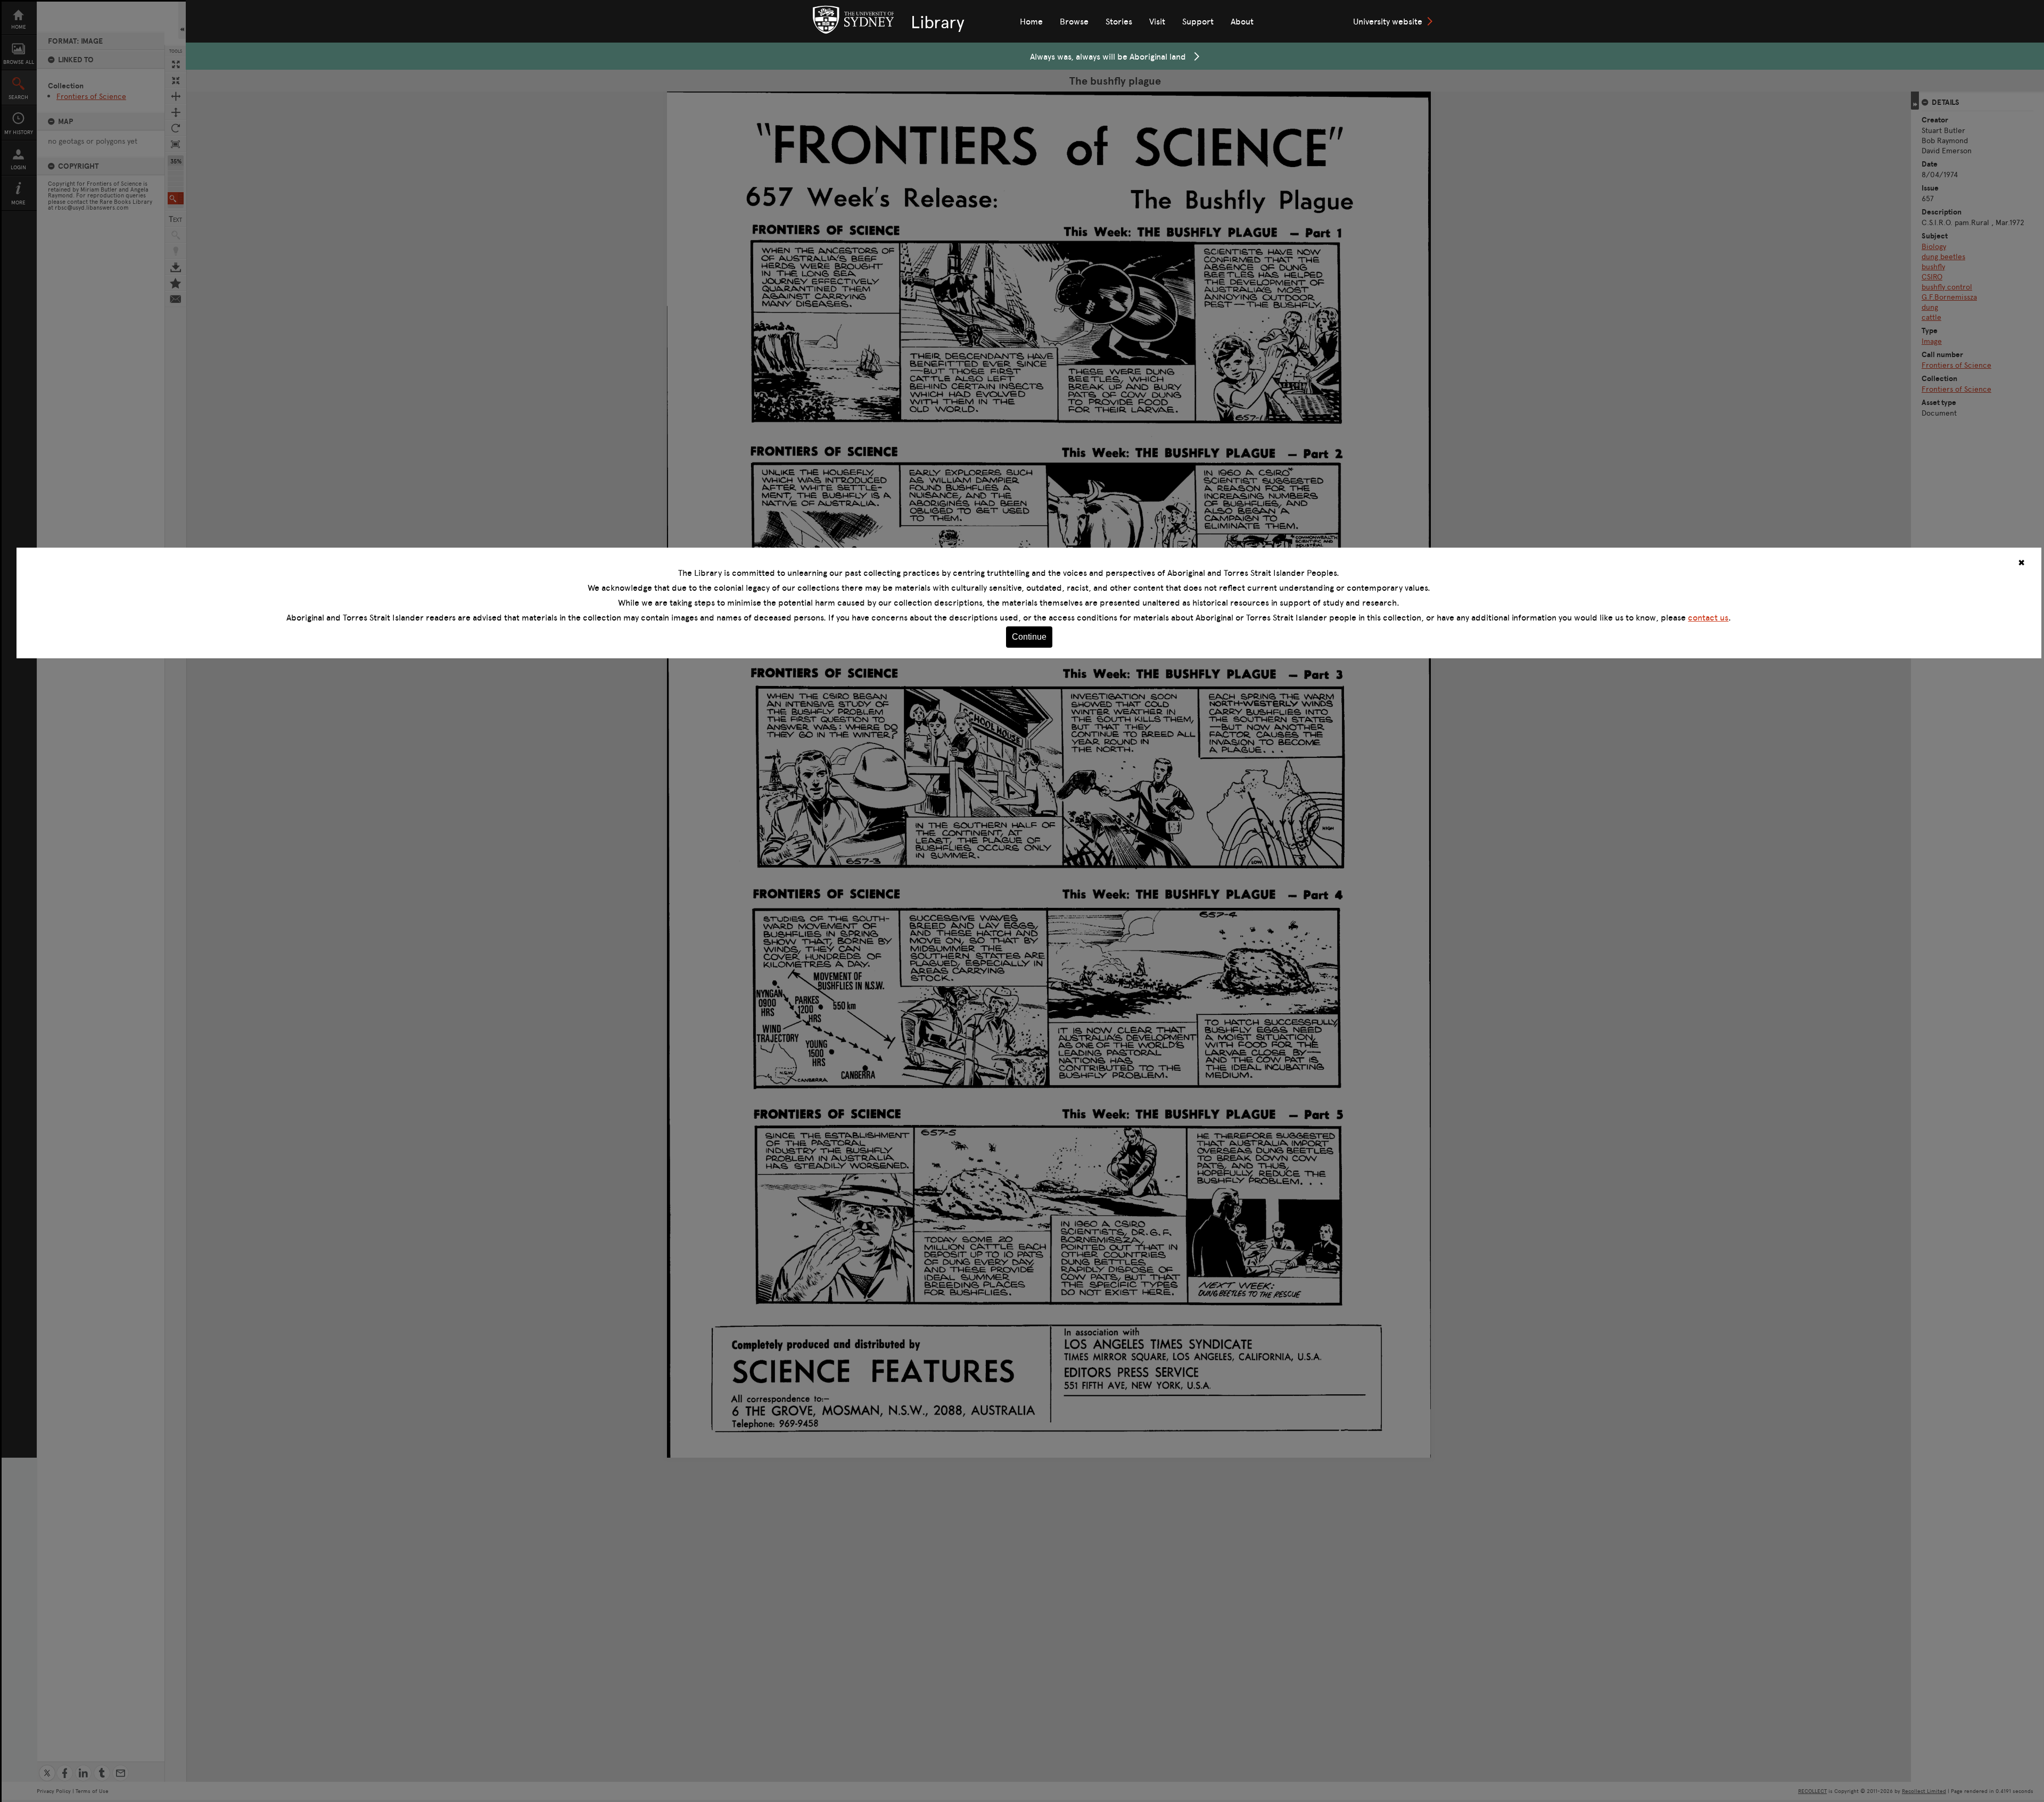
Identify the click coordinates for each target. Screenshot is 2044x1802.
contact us (1708, 617)
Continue (1029, 637)
